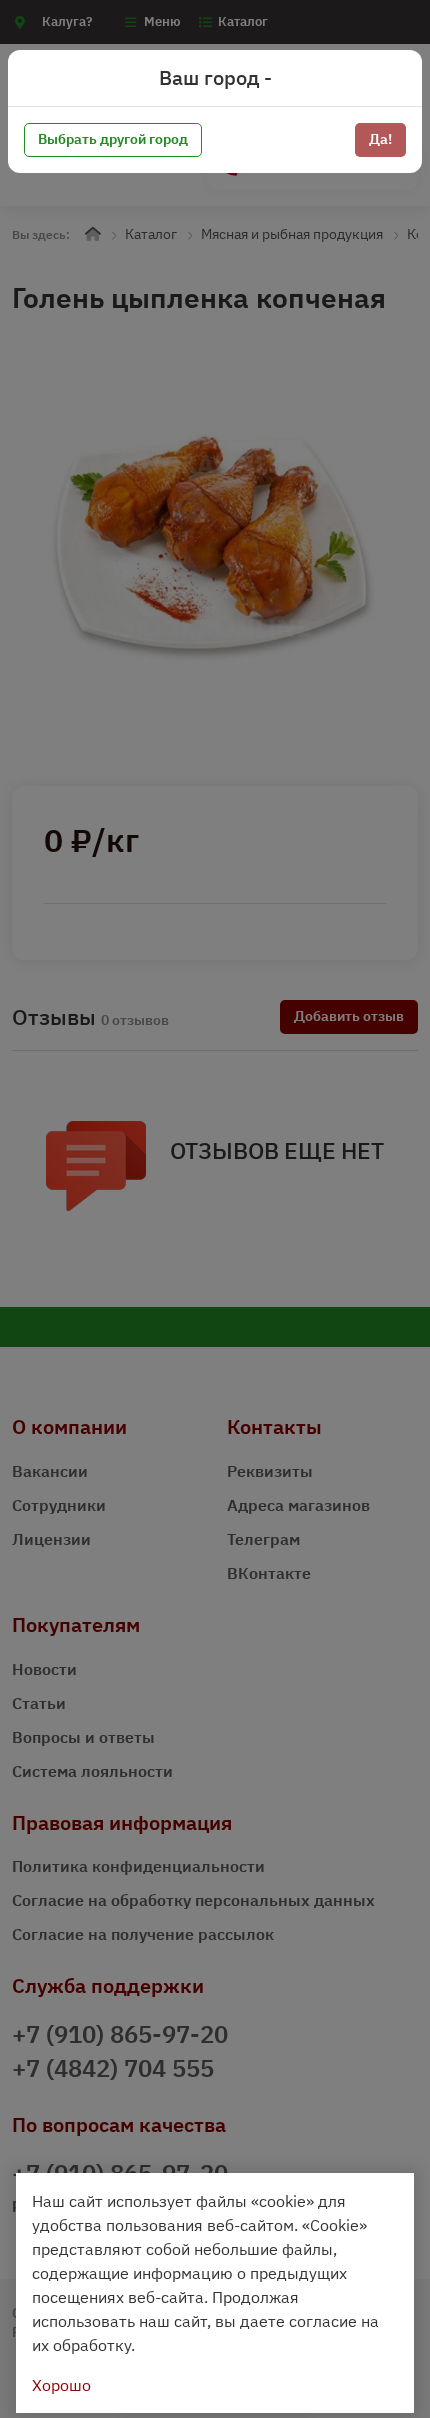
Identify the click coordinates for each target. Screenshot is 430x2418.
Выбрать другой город (113, 139)
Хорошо (61, 2385)
